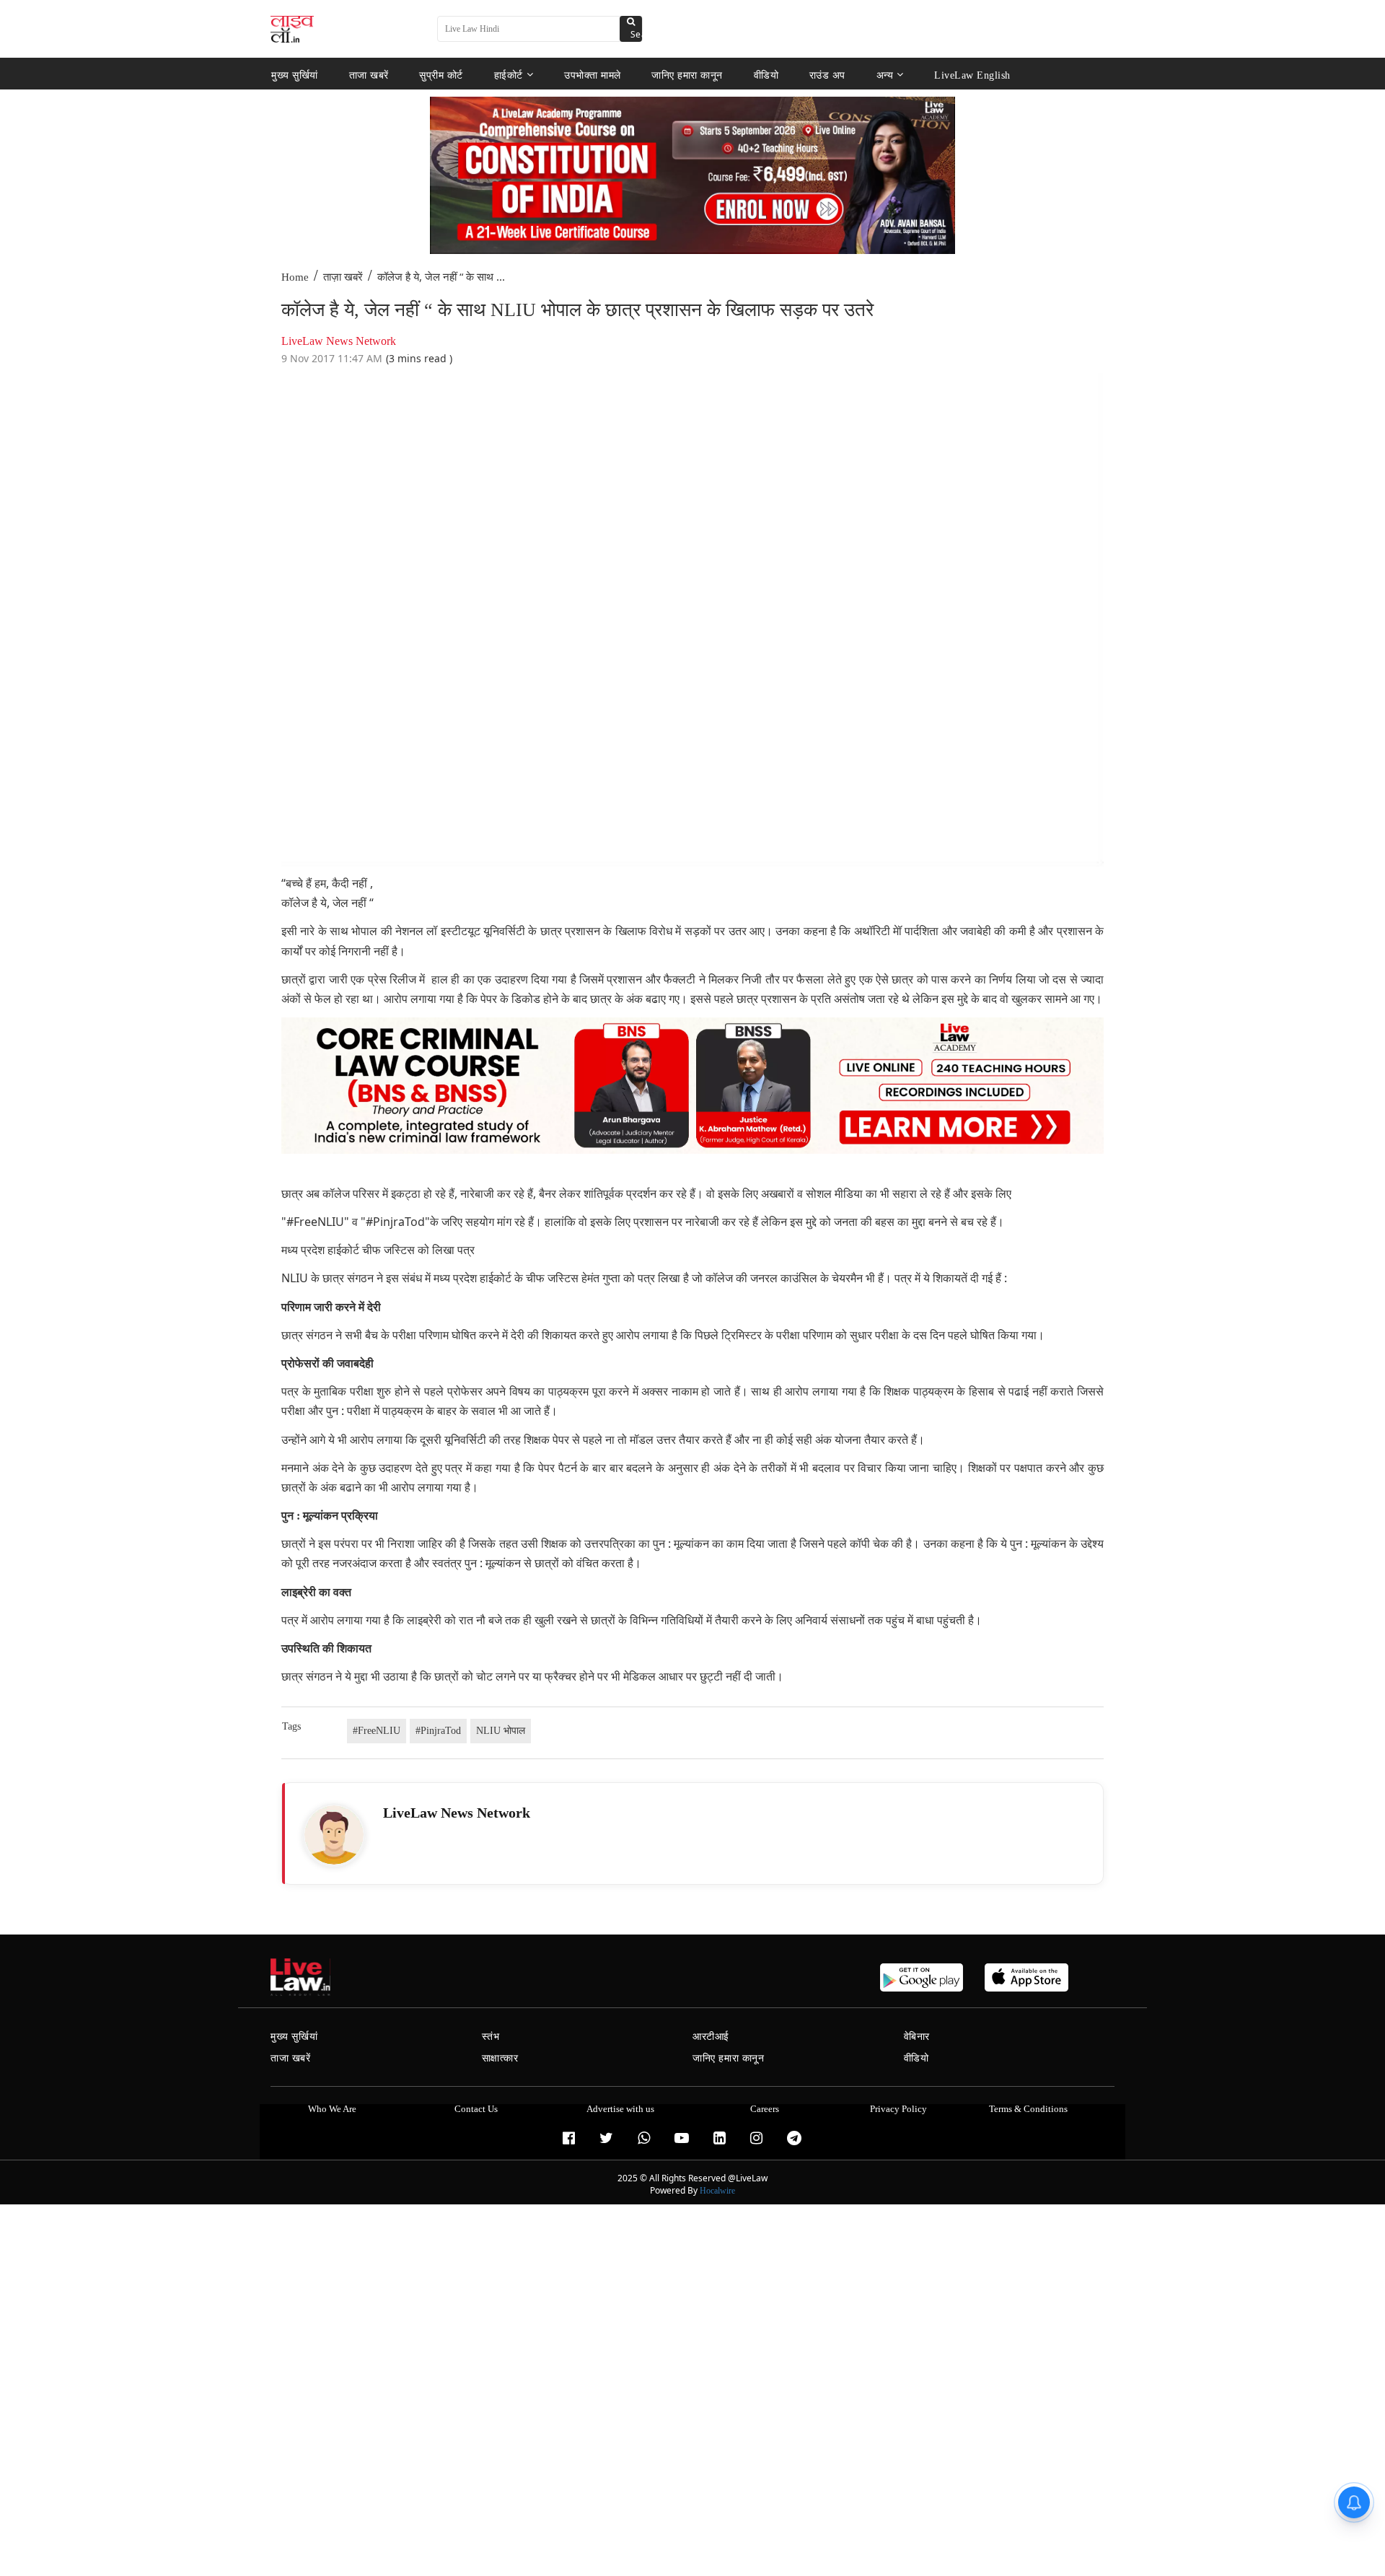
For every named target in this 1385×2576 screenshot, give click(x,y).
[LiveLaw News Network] (334, 1835)
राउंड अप (827, 75)
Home (295, 277)
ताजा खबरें (369, 75)
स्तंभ (491, 2037)
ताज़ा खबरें (343, 277)
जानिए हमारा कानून (687, 75)
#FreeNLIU (377, 1731)
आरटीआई (711, 2037)
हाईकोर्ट (509, 75)
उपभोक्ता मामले (593, 75)
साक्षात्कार (500, 2058)
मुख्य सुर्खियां (295, 75)
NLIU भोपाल (501, 1731)
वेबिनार (917, 2037)
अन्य (885, 75)
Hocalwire (717, 2191)
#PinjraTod (438, 1731)
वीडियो (766, 75)
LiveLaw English (972, 75)
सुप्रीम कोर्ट (441, 75)
